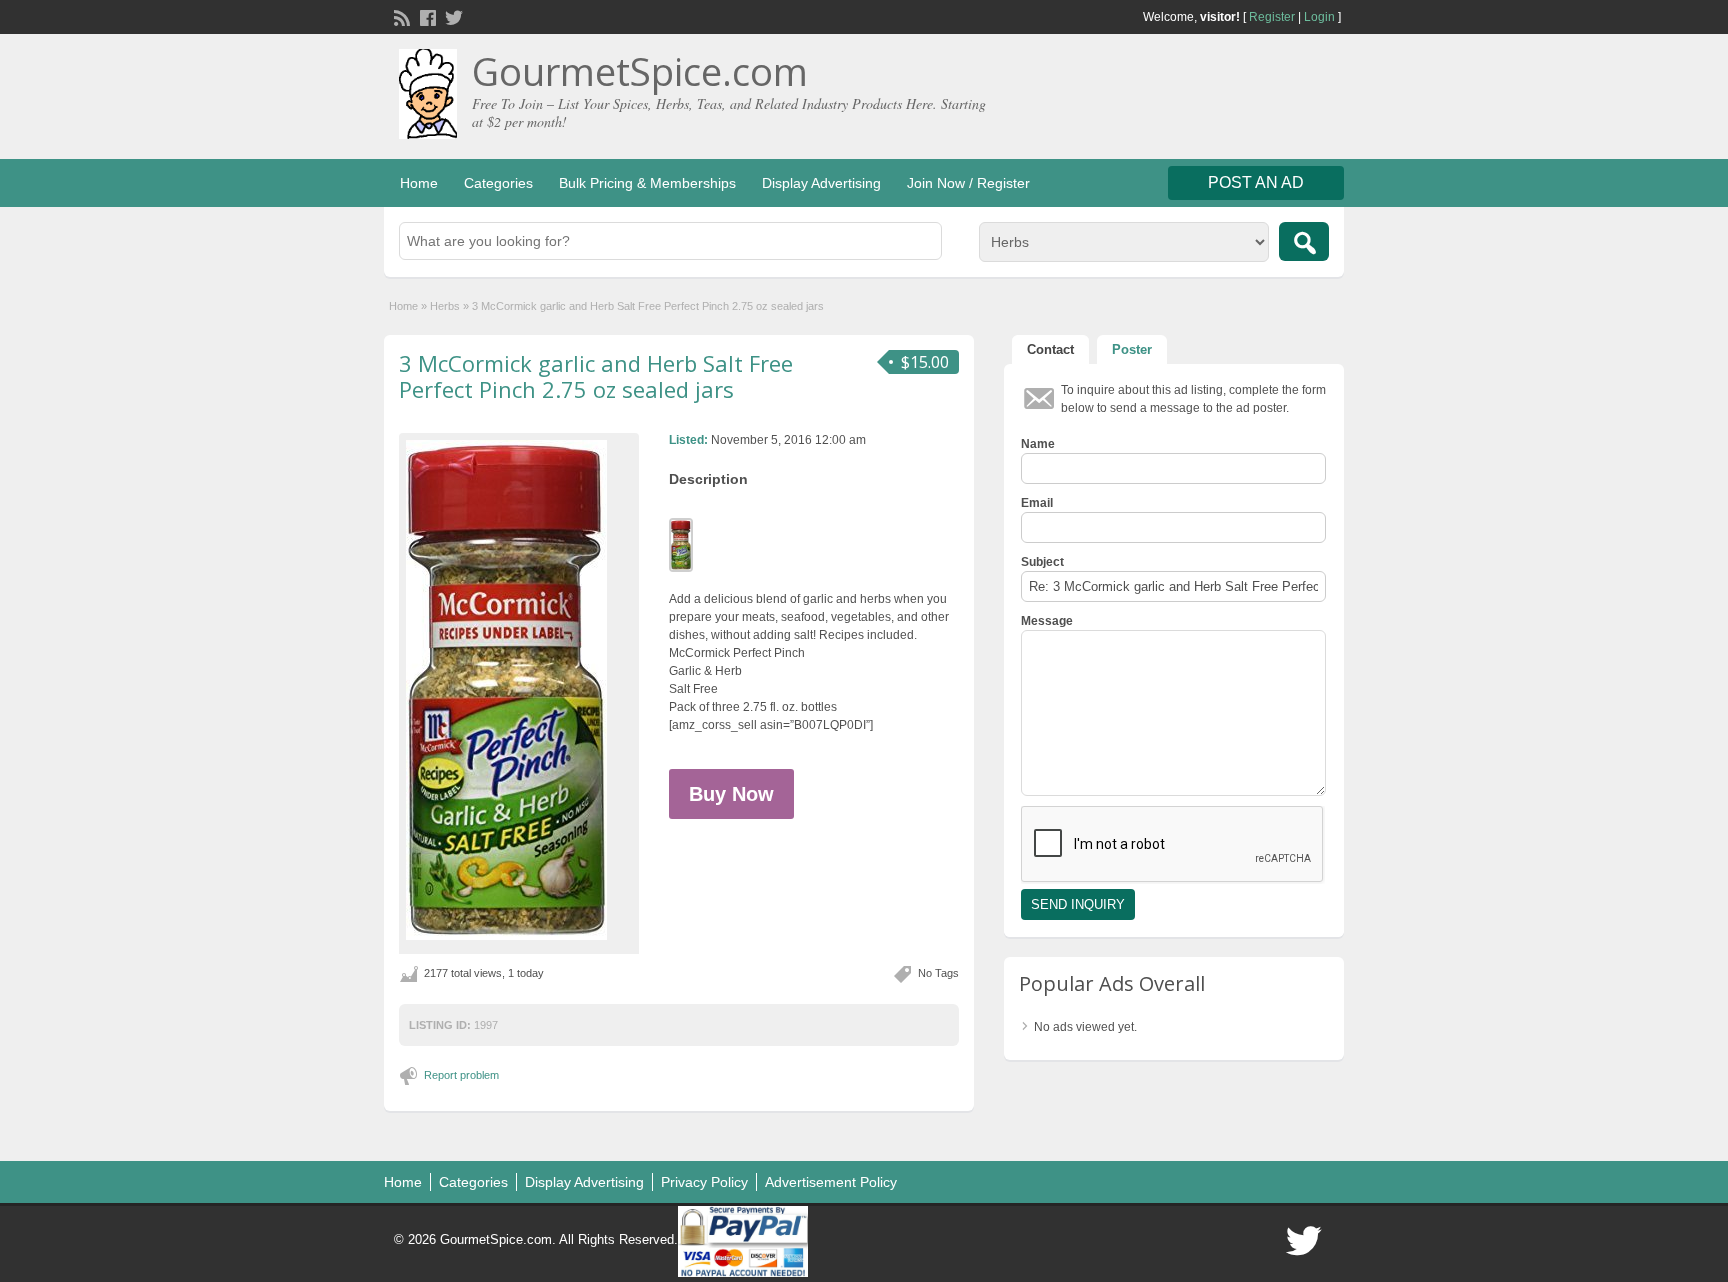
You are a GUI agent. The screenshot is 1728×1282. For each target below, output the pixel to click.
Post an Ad (1256, 182)
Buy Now (731, 794)
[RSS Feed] (400, 16)
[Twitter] (452, 16)
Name (1038, 444)
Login (1319, 17)
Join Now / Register (968, 183)
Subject (1042, 562)
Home (419, 183)
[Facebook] (426, 16)
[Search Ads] (1304, 241)
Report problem (461, 1075)
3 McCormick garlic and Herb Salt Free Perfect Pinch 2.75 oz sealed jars (596, 376)
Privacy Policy (704, 1182)
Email (1037, 503)
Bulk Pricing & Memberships (647, 183)
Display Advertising (821, 183)
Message (1047, 621)
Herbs (445, 306)
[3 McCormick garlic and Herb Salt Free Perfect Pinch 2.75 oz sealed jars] (519, 690)
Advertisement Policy (831, 1182)
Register (1272, 17)
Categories (498, 183)
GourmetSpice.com (640, 71)
